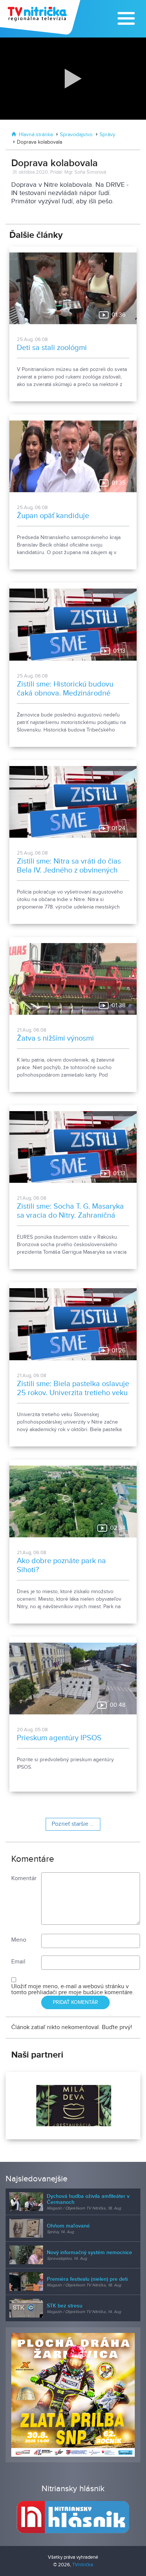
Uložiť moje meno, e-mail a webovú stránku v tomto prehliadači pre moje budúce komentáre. (73, 1989)
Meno (19, 1940)
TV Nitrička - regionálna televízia (41, 17)
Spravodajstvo (76, 135)
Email (18, 1962)
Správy (107, 135)
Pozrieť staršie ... (73, 1824)
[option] (73, 2106)
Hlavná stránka (36, 135)
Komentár (24, 1878)
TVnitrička (83, 2565)
